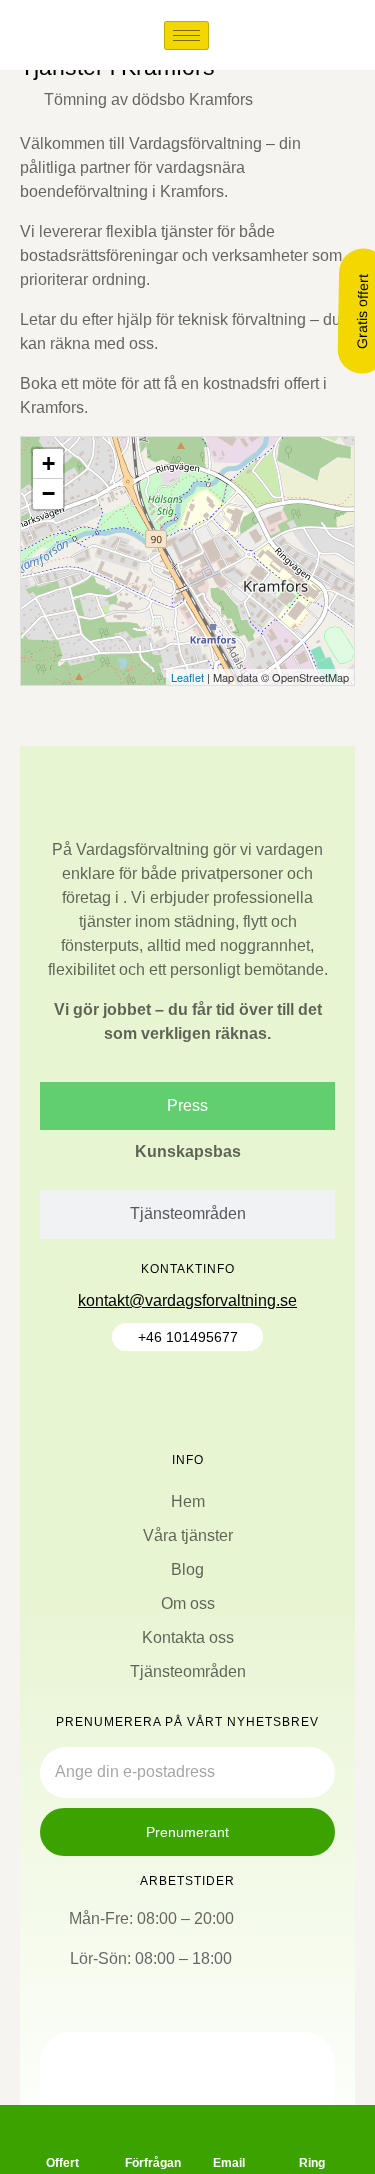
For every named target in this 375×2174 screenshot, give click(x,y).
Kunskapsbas (188, 1151)
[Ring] (312, 2128)
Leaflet (187, 677)
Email (229, 2163)
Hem (188, 1501)
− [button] (48, 493)
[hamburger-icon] (186, 35)
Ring (312, 2163)
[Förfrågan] (146, 2128)
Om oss (188, 1603)
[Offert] (63, 2128)
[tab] (187, 1106)
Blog (187, 1569)
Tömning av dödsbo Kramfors (148, 99)
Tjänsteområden (188, 1671)
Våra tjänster (188, 1535)
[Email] (229, 2128)
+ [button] (48, 463)
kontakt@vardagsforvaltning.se (187, 1300)
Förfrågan (153, 2163)
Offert (62, 2163)
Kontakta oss (188, 1637)
